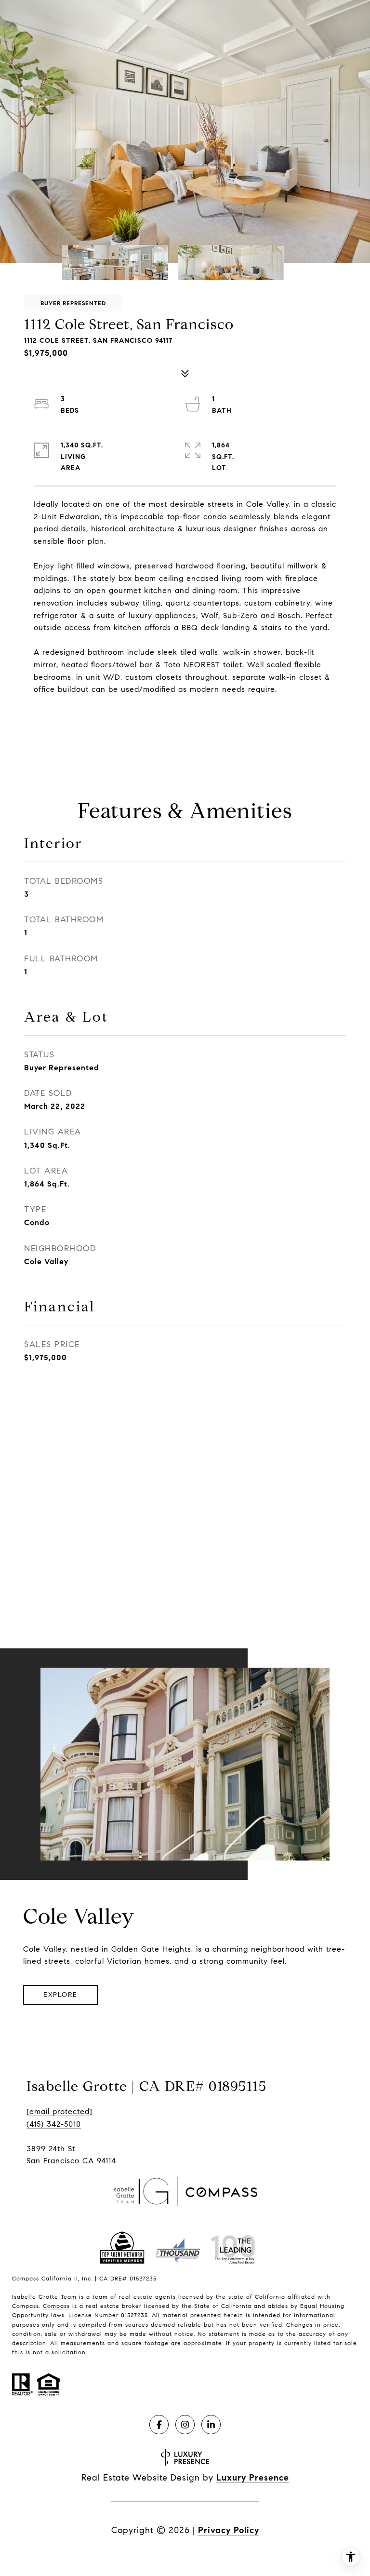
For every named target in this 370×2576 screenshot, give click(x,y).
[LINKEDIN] (211, 2425)
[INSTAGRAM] (185, 2425)
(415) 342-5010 (54, 2124)
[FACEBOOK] (159, 2425)
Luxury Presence (253, 2478)
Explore (60, 1995)
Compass (56, 2306)
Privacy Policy (229, 2530)
